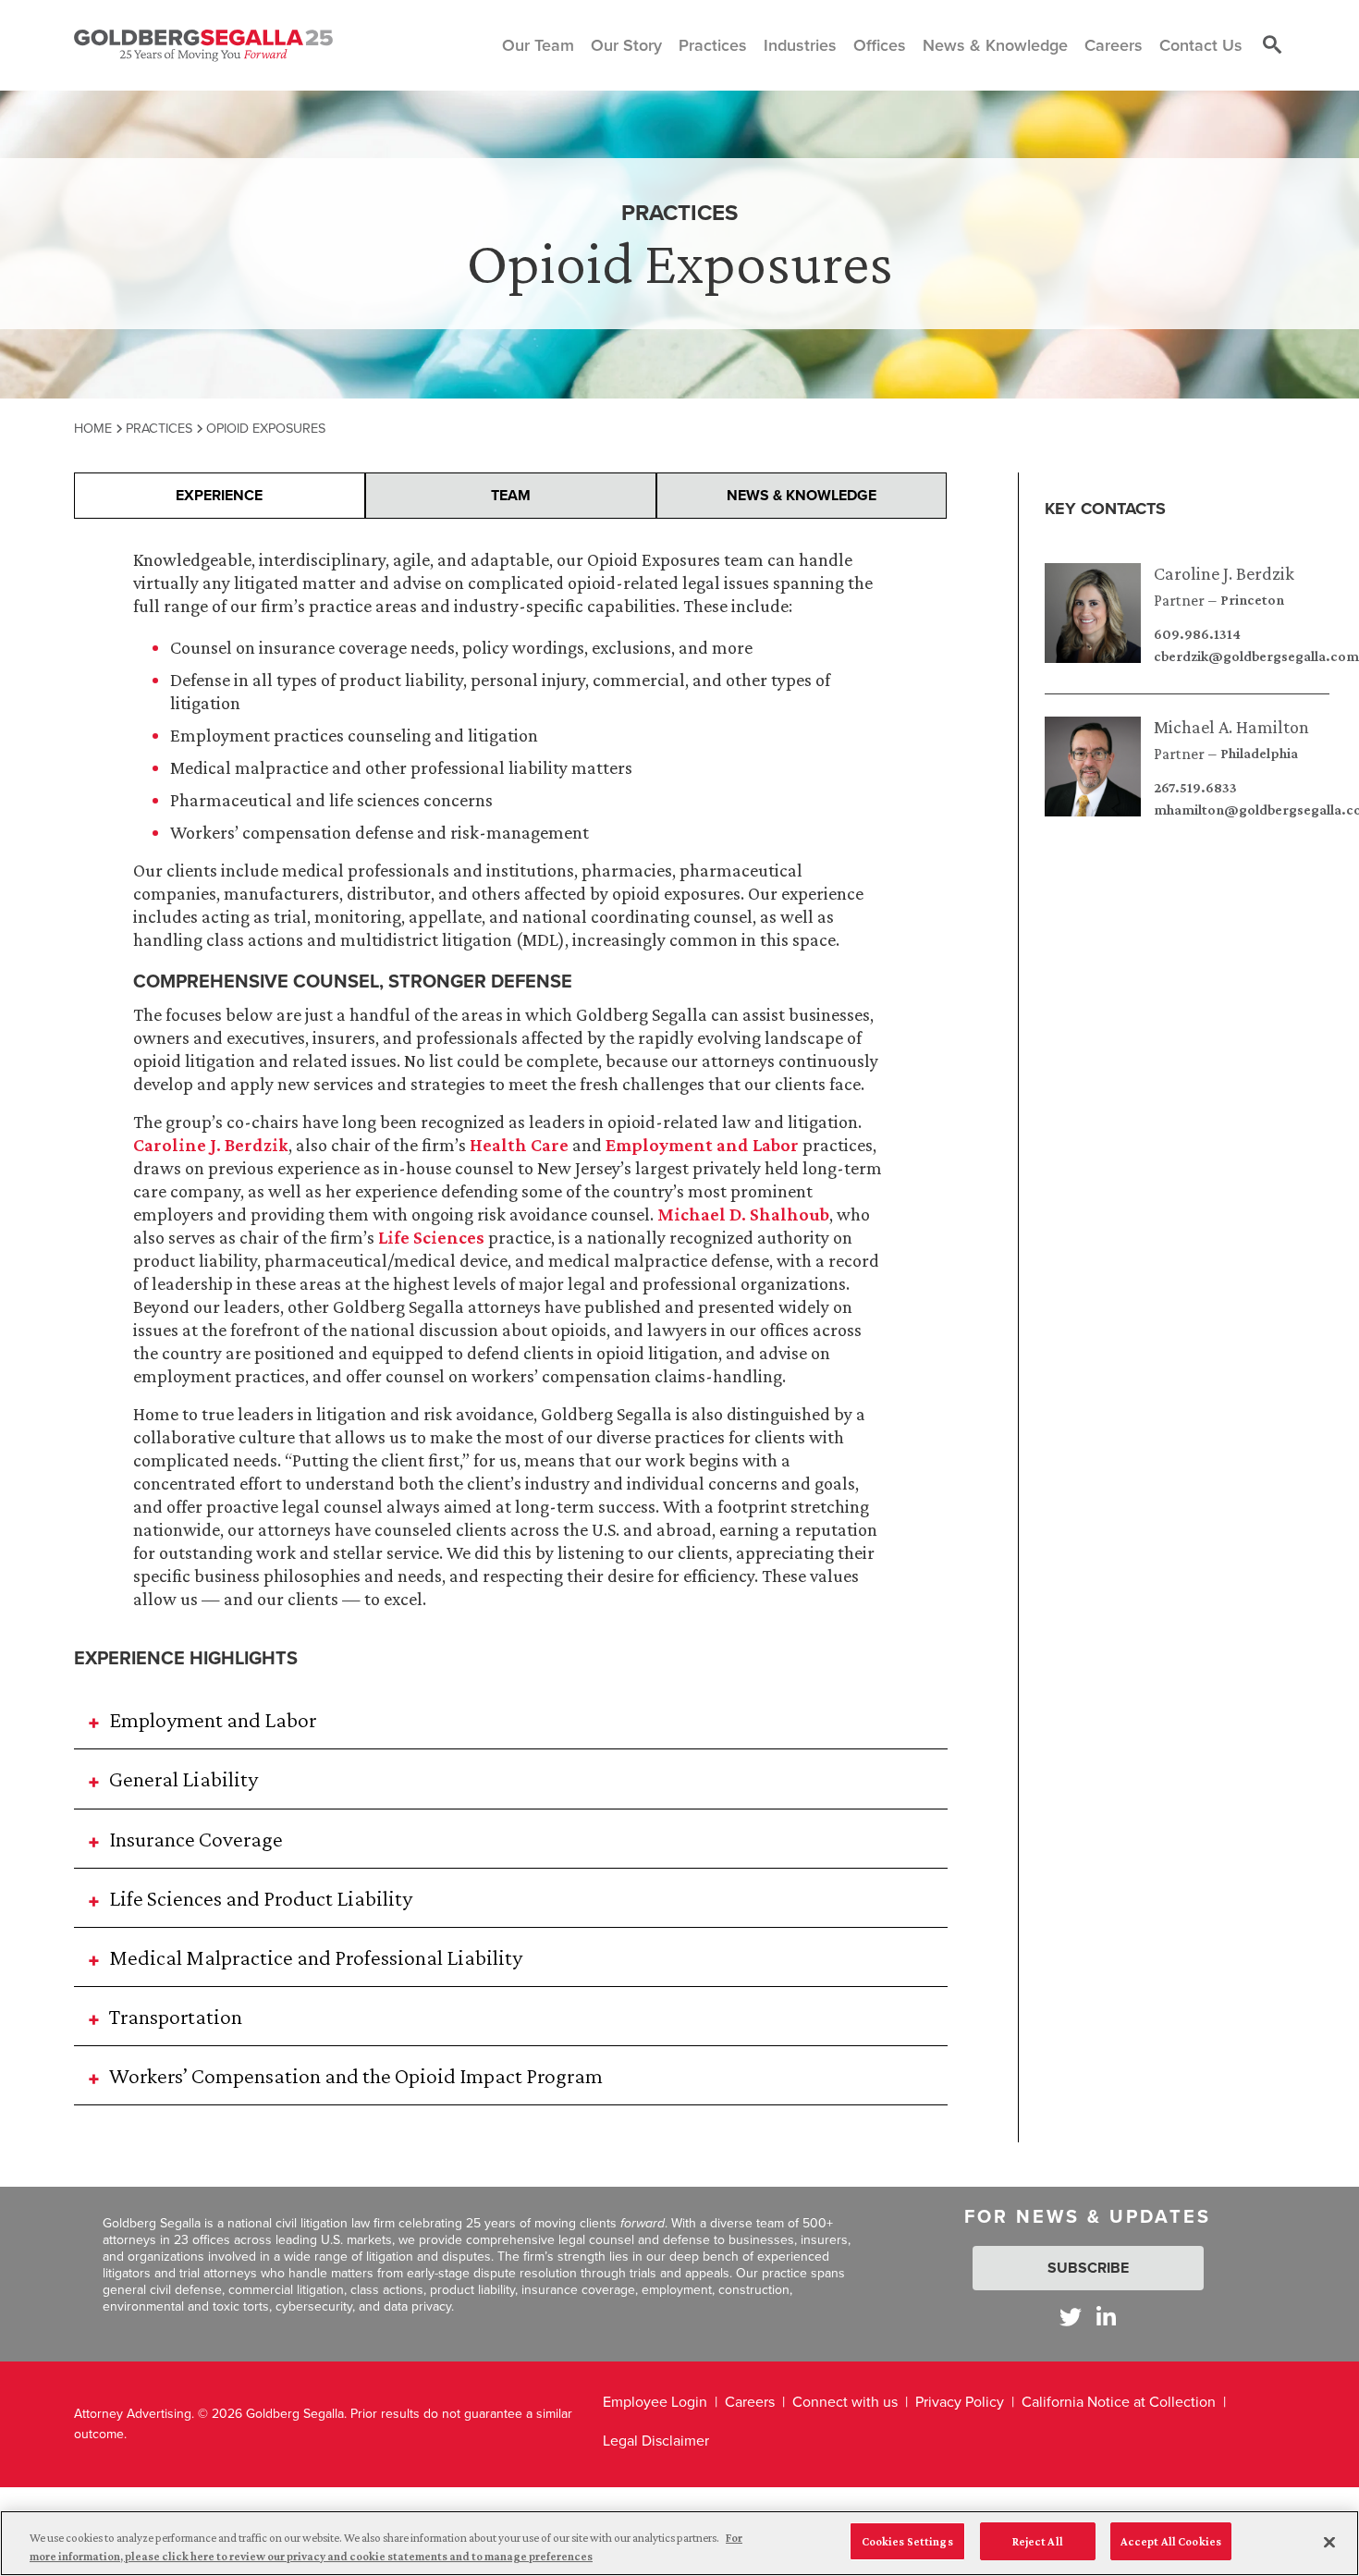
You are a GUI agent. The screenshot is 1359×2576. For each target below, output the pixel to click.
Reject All (1038, 2541)
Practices (159, 428)
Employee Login (655, 2402)
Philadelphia (1259, 754)
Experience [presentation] (219, 495)
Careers (750, 2402)
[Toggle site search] (1272, 45)
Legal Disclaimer (656, 2441)
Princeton (1252, 600)
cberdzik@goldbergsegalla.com (1256, 656)
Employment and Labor (702, 1145)
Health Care (519, 1145)
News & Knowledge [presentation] (802, 495)
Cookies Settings (907, 2541)
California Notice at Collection (1119, 2402)
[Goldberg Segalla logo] (203, 45)
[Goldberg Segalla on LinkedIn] (1106, 2317)
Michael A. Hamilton (1231, 727)
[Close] (1329, 2542)
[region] (679, 2543)
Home (93, 428)
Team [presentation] (511, 495)
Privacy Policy (960, 2402)
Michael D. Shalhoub (743, 1214)
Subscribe (1088, 2268)
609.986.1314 (1197, 634)
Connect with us (845, 2402)
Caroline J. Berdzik (1224, 573)
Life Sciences (431, 1237)
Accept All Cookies (1171, 2541)
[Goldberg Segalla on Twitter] (1071, 2317)
